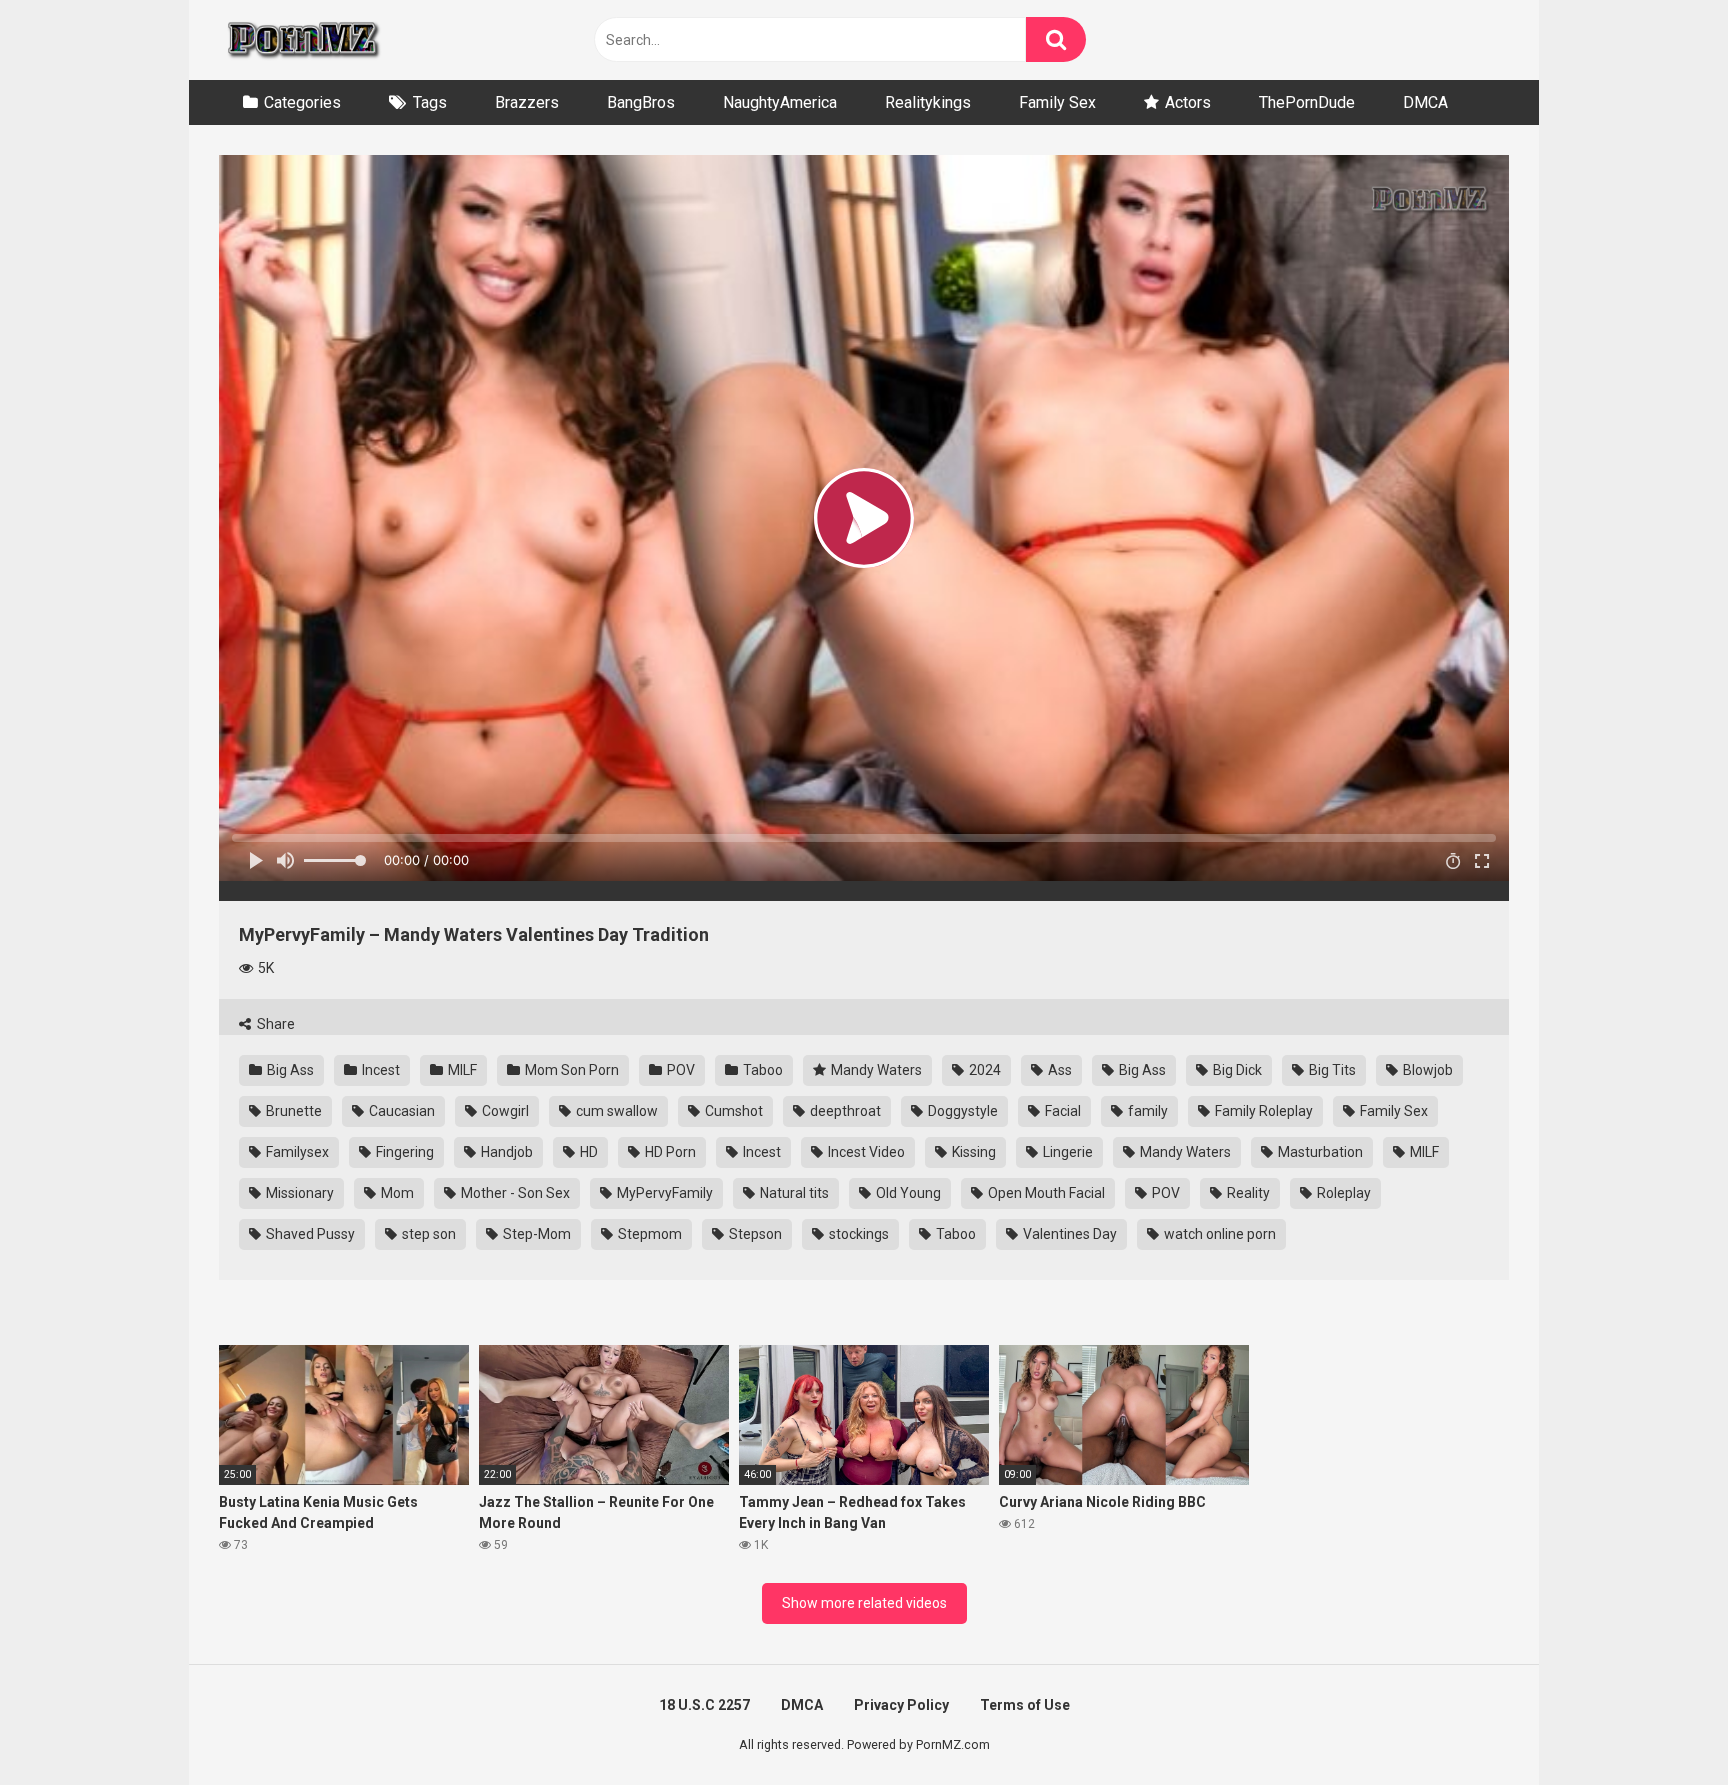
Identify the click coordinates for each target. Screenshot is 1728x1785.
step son (427, 1234)
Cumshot (732, 1111)
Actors (1188, 102)
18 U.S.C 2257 (704, 1705)
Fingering (403, 1152)
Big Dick (1236, 1070)
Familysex (296, 1152)
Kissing (972, 1152)
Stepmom (648, 1234)
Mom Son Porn (570, 1070)
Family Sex (1057, 102)
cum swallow (615, 1111)
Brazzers (527, 102)
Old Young (907, 1193)
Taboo (761, 1070)
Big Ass (289, 1070)
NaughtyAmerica (780, 102)
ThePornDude (1307, 102)
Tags (430, 102)
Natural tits (793, 1193)
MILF (461, 1070)
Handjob (505, 1152)
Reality (1247, 1193)
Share (274, 1024)
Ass (1058, 1070)
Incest (379, 1070)
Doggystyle (961, 1111)
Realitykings (928, 102)
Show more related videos (864, 1603)
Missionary (298, 1193)
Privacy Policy (901, 1705)
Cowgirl (504, 1111)
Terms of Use (1025, 1705)
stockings (857, 1234)
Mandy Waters (875, 1070)
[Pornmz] (301, 40)
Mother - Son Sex (514, 1193)
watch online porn (1218, 1234)
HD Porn (669, 1152)
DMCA (1425, 102)
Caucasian (400, 1111)
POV (679, 1070)
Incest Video (865, 1152)
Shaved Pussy (309, 1234)
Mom (396, 1193)
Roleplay (1342, 1193)
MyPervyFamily (663, 1193)
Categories (302, 102)
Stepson (754, 1234)
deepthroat (844, 1111)
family (1146, 1111)
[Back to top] (1661, 1724)
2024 (983, 1070)
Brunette (292, 1111)
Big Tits (1331, 1070)
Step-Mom (535, 1234)
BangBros (641, 102)
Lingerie (1066, 1152)
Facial (1061, 1111)
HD (587, 1152)
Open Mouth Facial (1045, 1193)
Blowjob (1426, 1070)
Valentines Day (1068, 1234)
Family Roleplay (1262, 1111)
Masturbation (1319, 1152)
